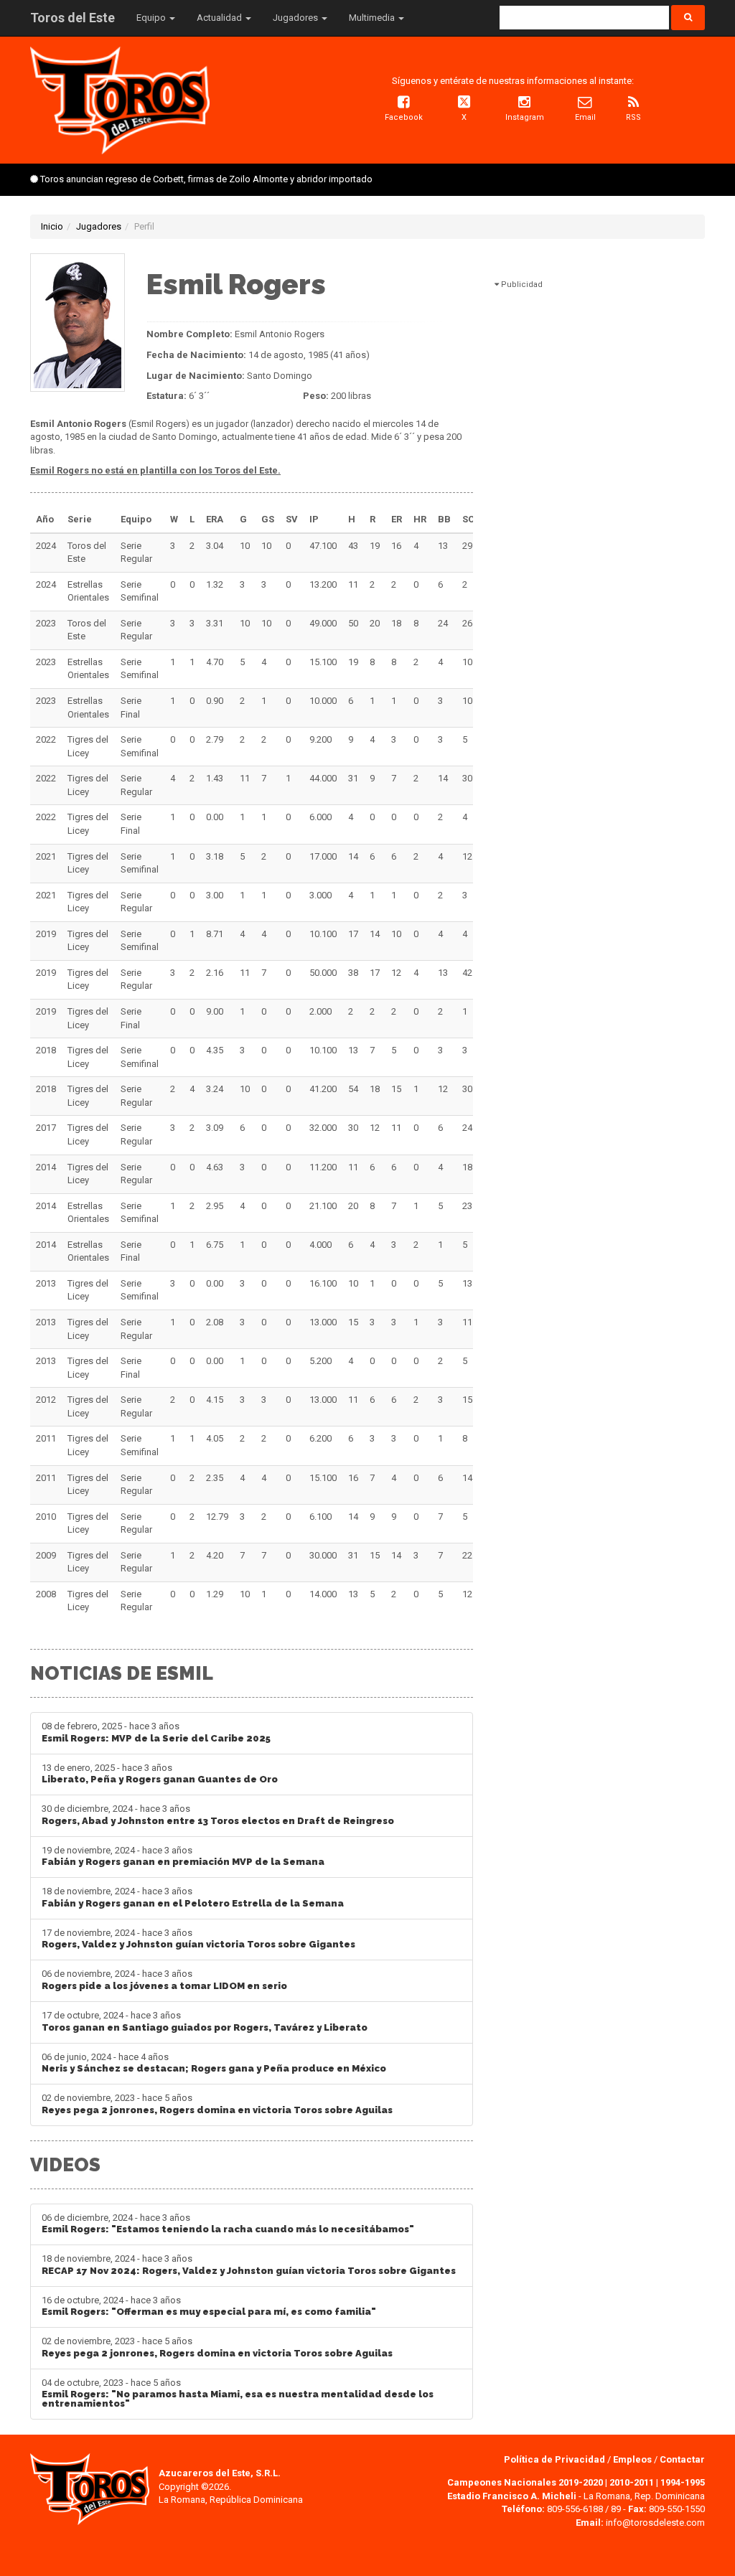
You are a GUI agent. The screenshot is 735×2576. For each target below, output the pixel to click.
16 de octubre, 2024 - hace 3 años (209, 2306)
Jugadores (99, 226)
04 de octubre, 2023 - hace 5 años (238, 2393)
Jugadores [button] (296, 18)
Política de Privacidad (556, 2459)
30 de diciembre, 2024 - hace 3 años (218, 1815)
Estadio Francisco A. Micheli (512, 2496)
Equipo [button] (152, 18)
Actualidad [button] (220, 18)
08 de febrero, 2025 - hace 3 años (156, 1732)
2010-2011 (632, 2482)
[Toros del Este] (120, 99)
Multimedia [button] (373, 18)
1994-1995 (683, 2482)
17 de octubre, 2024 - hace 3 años (205, 2021)
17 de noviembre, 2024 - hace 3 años (198, 1939)
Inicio (52, 226)
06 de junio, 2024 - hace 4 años (214, 2063)
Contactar (682, 2459)
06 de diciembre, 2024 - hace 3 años (228, 2224)
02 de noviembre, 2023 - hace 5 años (217, 2104)
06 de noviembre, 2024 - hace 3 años (164, 1980)
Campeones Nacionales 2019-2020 (525, 2482)
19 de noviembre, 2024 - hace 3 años (183, 1856)
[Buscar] (688, 18)
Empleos (632, 2459)
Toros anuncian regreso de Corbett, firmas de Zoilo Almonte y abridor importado (206, 179)
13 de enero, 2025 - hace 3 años (160, 1774)
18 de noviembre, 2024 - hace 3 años (193, 1897)
